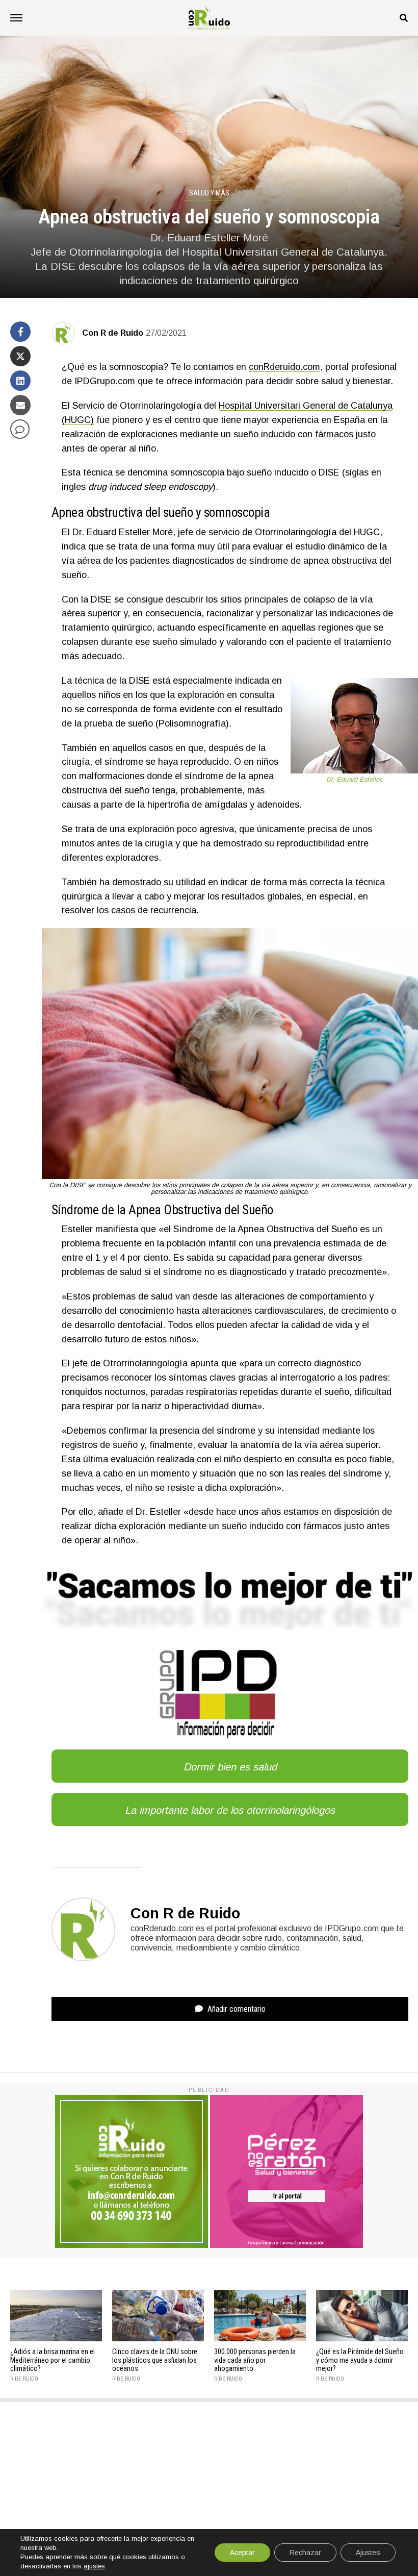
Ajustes (368, 2553)
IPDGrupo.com (105, 381)
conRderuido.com (284, 367)
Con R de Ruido (113, 333)
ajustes (94, 2566)
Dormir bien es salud (230, 1767)
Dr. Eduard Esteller (354, 779)
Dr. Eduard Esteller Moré (123, 532)
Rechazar (305, 2553)
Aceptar (242, 2553)
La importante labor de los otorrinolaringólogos (230, 1810)
